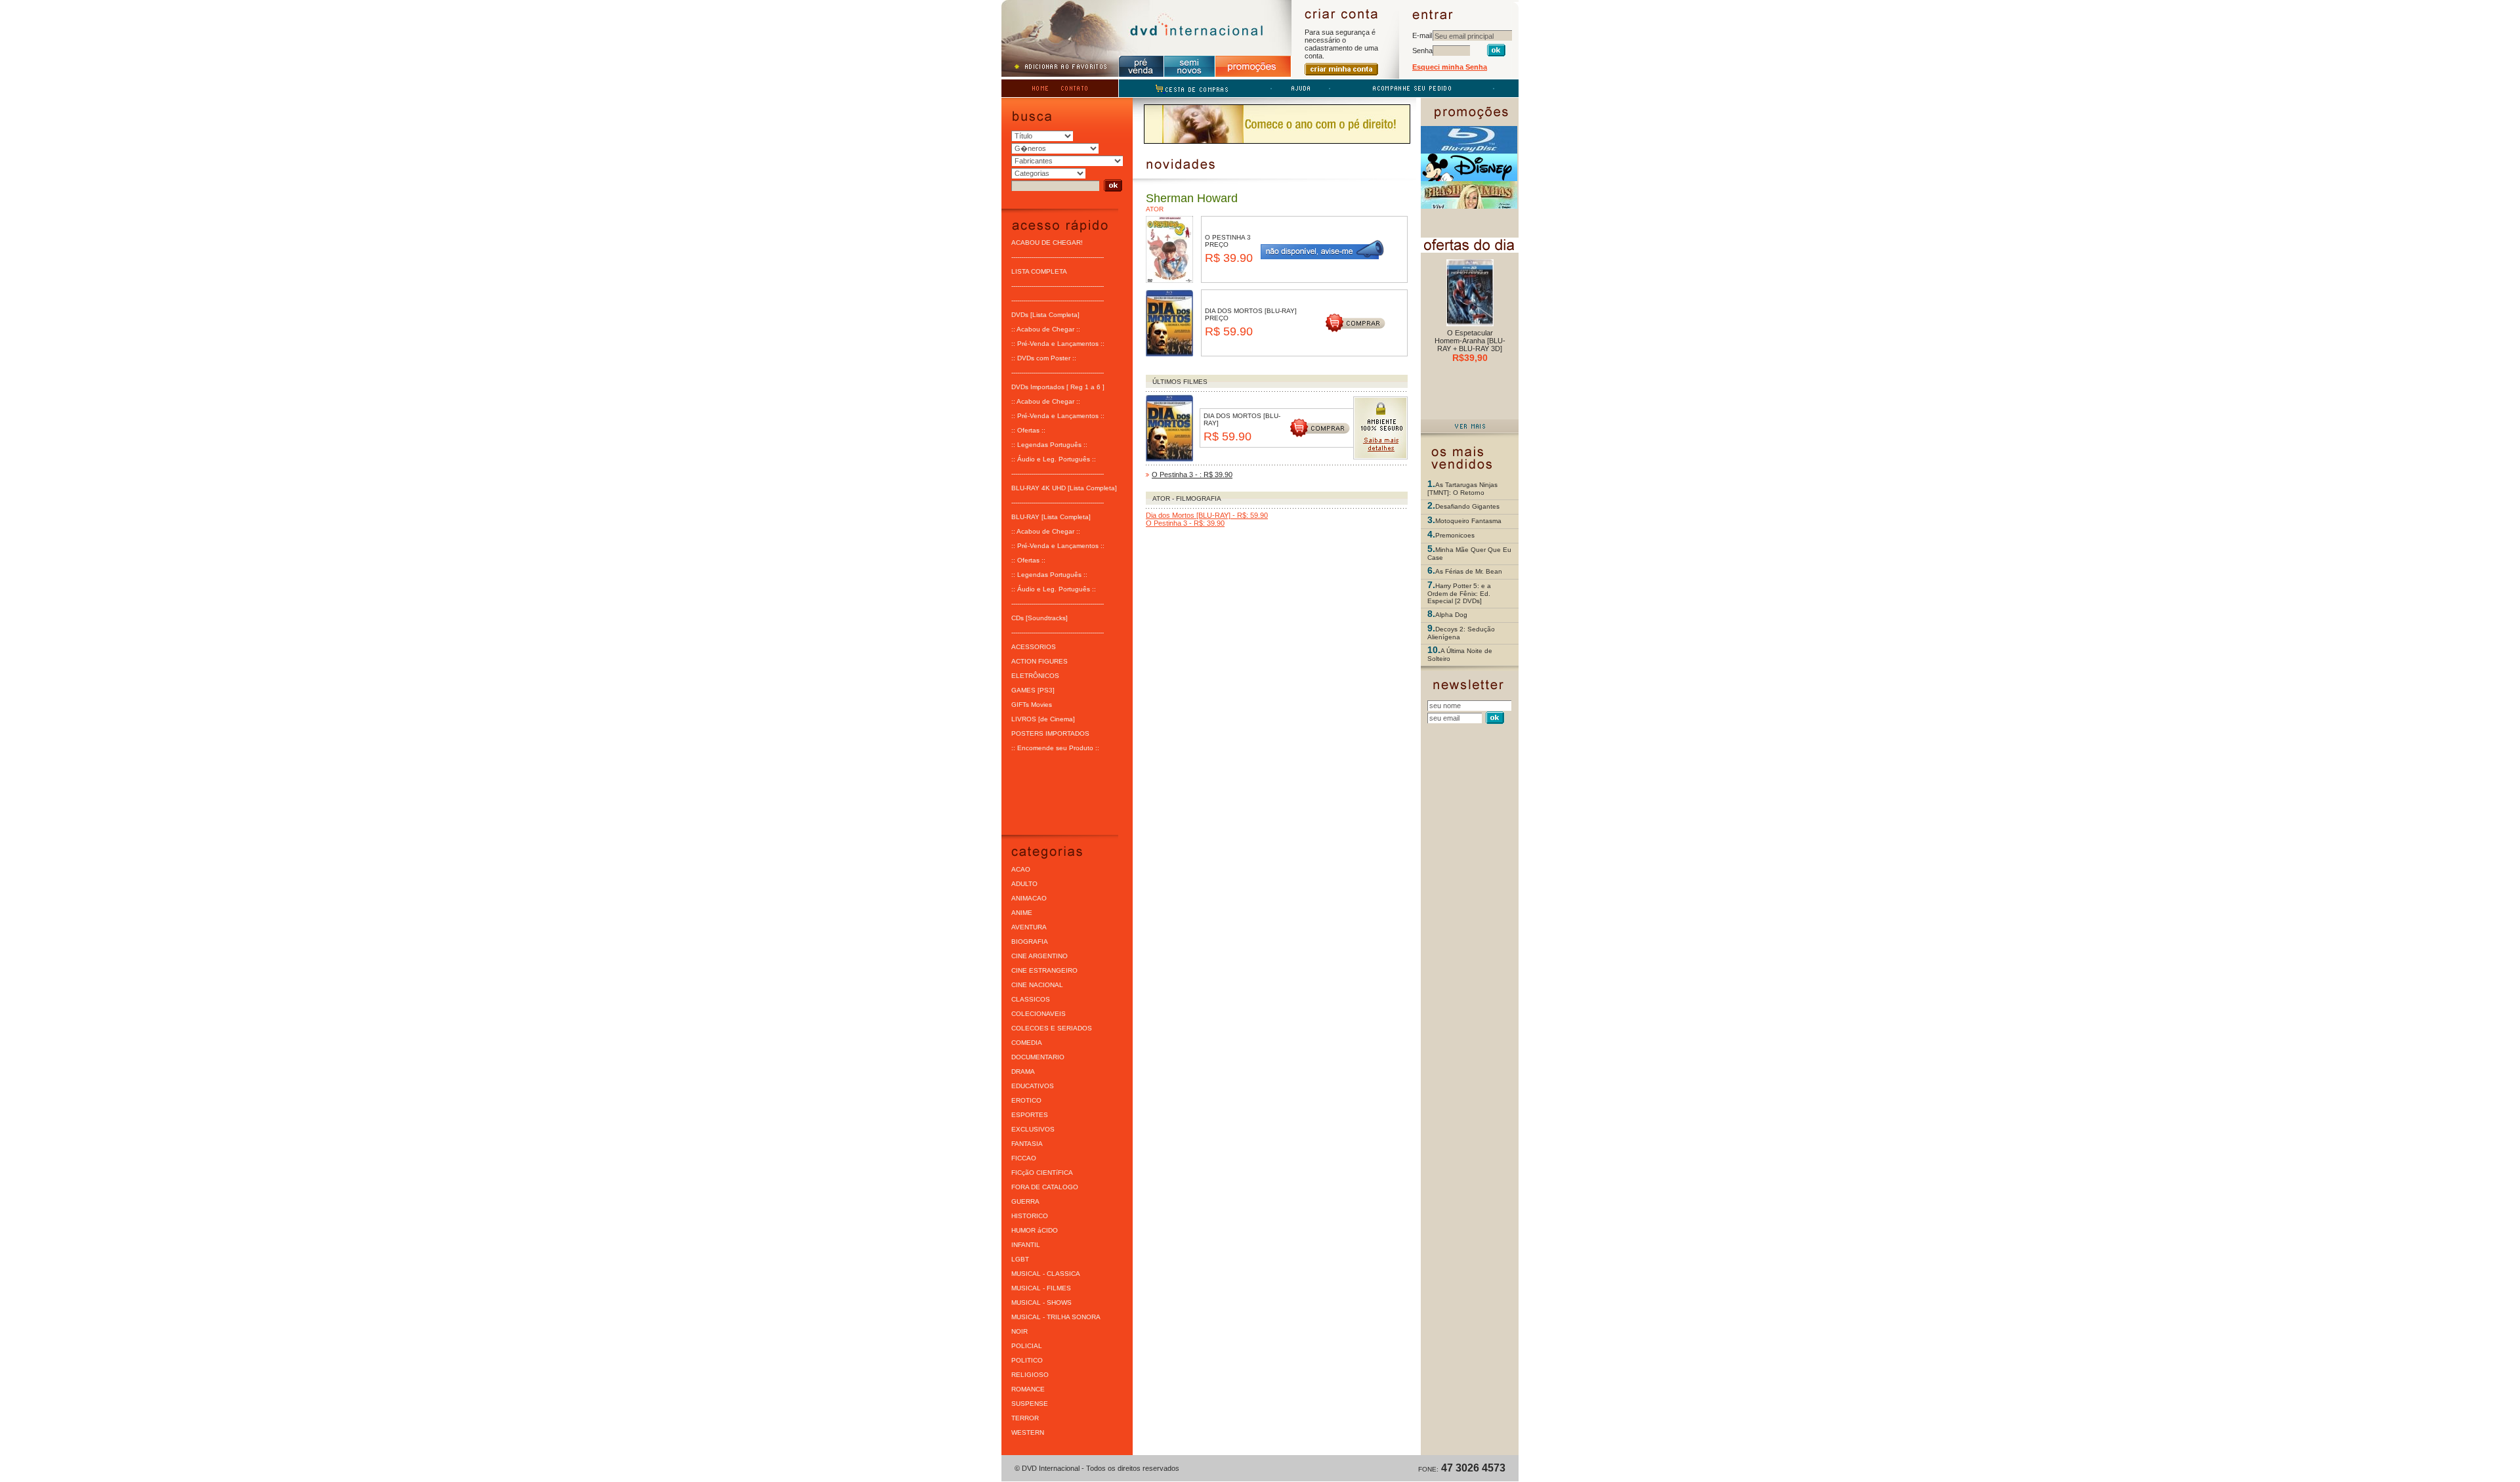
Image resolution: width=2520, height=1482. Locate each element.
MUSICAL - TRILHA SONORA (1056, 1317)
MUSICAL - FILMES (1041, 1288)
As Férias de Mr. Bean (1469, 571)
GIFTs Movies (1032, 705)
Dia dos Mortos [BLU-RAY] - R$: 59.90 (1207, 515)
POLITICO (1027, 1360)
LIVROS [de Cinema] (1043, 719)
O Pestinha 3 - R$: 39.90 (1185, 523)
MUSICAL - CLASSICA (1046, 1274)
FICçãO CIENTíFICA (1042, 1173)
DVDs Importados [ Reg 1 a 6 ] (1058, 387)
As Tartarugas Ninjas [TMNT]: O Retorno (1462, 489)
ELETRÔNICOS (1035, 676)
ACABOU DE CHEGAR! (1047, 243)
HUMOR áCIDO (1035, 1230)
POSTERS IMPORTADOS (1050, 733)
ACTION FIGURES (1039, 661)
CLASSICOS (1031, 999)
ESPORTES (1030, 1115)
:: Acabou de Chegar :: (1046, 329)
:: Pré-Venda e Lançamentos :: (1058, 344)
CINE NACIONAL (1037, 985)
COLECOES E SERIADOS (1052, 1028)
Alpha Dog (1451, 615)
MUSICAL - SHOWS (1041, 1302)
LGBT (1020, 1259)
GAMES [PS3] (1033, 690)
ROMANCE (1028, 1389)
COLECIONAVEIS (1039, 1014)
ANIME (1022, 913)
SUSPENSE (1030, 1404)
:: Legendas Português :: (1049, 445)
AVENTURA (1029, 927)
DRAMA (1023, 1071)
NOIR (1019, 1331)
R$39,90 (1470, 358)
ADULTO (1024, 884)
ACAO (1021, 869)
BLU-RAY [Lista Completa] (1051, 517)
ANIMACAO (1029, 898)
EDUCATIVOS (1033, 1086)
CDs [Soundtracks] (1039, 618)
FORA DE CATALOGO (1045, 1187)
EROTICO (1026, 1100)
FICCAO (1024, 1158)
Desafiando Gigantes (1467, 506)
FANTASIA (1027, 1144)
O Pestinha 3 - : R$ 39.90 (1192, 475)
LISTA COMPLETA (1039, 271)
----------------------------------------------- (1058, 257)
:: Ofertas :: (1028, 430)
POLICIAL (1027, 1346)
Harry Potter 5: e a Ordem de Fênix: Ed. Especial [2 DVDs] (1459, 593)
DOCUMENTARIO (1038, 1057)
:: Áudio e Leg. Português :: (1054, 459)
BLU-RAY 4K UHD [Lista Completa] (1064, 488)
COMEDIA (1027, 1043)
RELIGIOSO (1030, 1375)
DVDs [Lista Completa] (1045, 315)
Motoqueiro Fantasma (1468, 521)
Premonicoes (1455, 535)
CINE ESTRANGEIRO (1044, 970)
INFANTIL (1026, 1245)
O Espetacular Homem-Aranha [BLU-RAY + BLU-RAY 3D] (1470, 341)
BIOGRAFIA (1030, 942)
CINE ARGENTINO (1039, 956)
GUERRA (1025, 1201)
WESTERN (1028, 1432)
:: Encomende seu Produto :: (1055, 748)
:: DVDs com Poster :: (1044, 358)
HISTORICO (1030, 1216)
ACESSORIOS (1034, 647)
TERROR (1025, 1418)
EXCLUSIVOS (1033, 1129)
